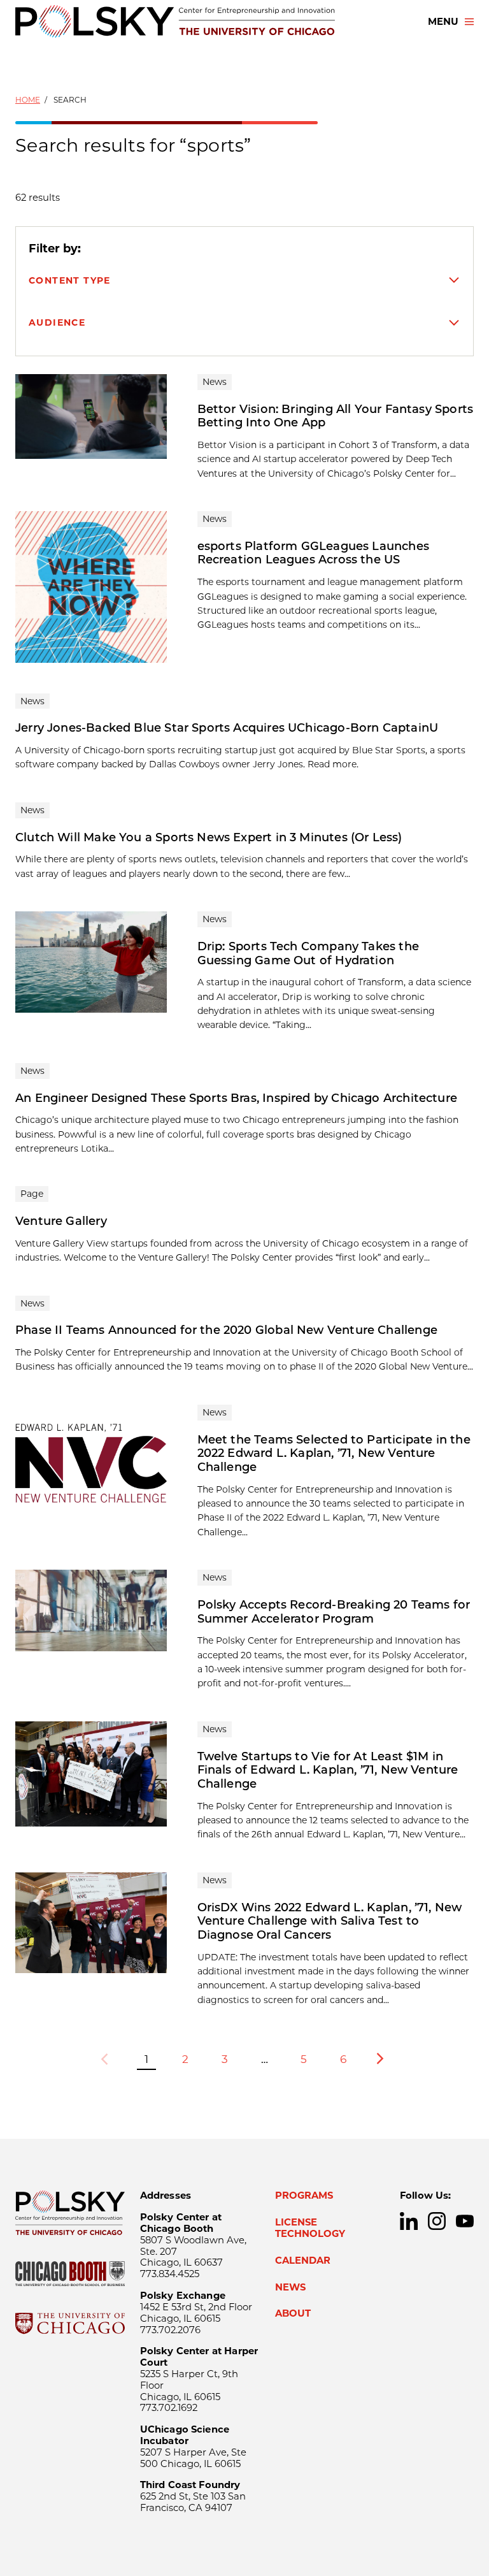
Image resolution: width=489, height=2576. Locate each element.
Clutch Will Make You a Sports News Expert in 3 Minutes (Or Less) (209, 837)
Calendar (303, 2261)
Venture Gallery (61, 1221)
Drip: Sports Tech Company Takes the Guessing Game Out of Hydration (308, 953)
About (293, 2313)
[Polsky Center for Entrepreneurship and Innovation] (175, 21)
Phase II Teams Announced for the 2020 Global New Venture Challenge (226, 1330)
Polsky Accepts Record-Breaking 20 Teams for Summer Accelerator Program (334, 1612)
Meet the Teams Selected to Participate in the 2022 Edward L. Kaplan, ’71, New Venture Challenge (334, 1453)
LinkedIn (409, 2221)
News (290, 2287)
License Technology (310, 2228)
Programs (304, 2196)
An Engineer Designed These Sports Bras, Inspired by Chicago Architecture (236, 1098)
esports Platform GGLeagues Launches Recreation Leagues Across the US (313, 553)
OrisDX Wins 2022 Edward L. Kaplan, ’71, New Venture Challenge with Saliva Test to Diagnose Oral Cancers (330, 1921)
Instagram (437, 2221)
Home (28, 100)
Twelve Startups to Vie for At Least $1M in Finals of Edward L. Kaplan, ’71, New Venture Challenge (328, 1770)
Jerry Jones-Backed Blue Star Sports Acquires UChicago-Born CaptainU (227, 728)
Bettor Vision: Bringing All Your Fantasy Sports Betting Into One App (335, 416)
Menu (443, 22)
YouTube (465, 2221)
